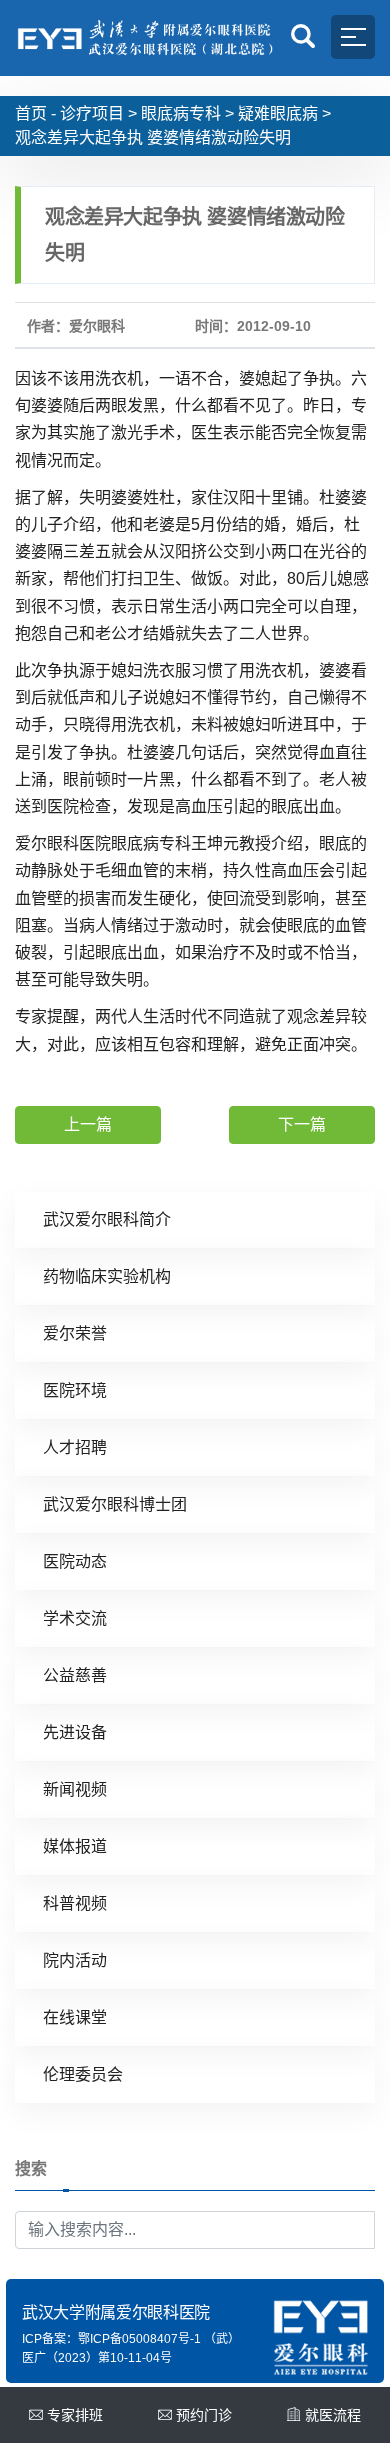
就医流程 (333, 2415)
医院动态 (75, 1561)
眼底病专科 (181, 113)
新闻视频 (75, 1789)
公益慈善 (75, 1675)
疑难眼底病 (278, 113)
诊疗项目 (92, 113)
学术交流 (75, 1618)
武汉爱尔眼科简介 (107, 1219)
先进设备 (75, 1732)
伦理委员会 (83, 2074)
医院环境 (75, 1390)
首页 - (35, 113)
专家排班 (75, 2415)
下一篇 (302, 1124)
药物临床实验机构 (107, 1276)
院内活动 (75, 1960)
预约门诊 (204, 2415)
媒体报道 (75, 1846)
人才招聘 (75, 1447)
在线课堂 (75, 2017)
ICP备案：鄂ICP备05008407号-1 (111, 2339)
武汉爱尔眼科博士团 (115, 1504)
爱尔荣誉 (75, 1333)
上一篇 (88, 1124)
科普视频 (75, 1903)
